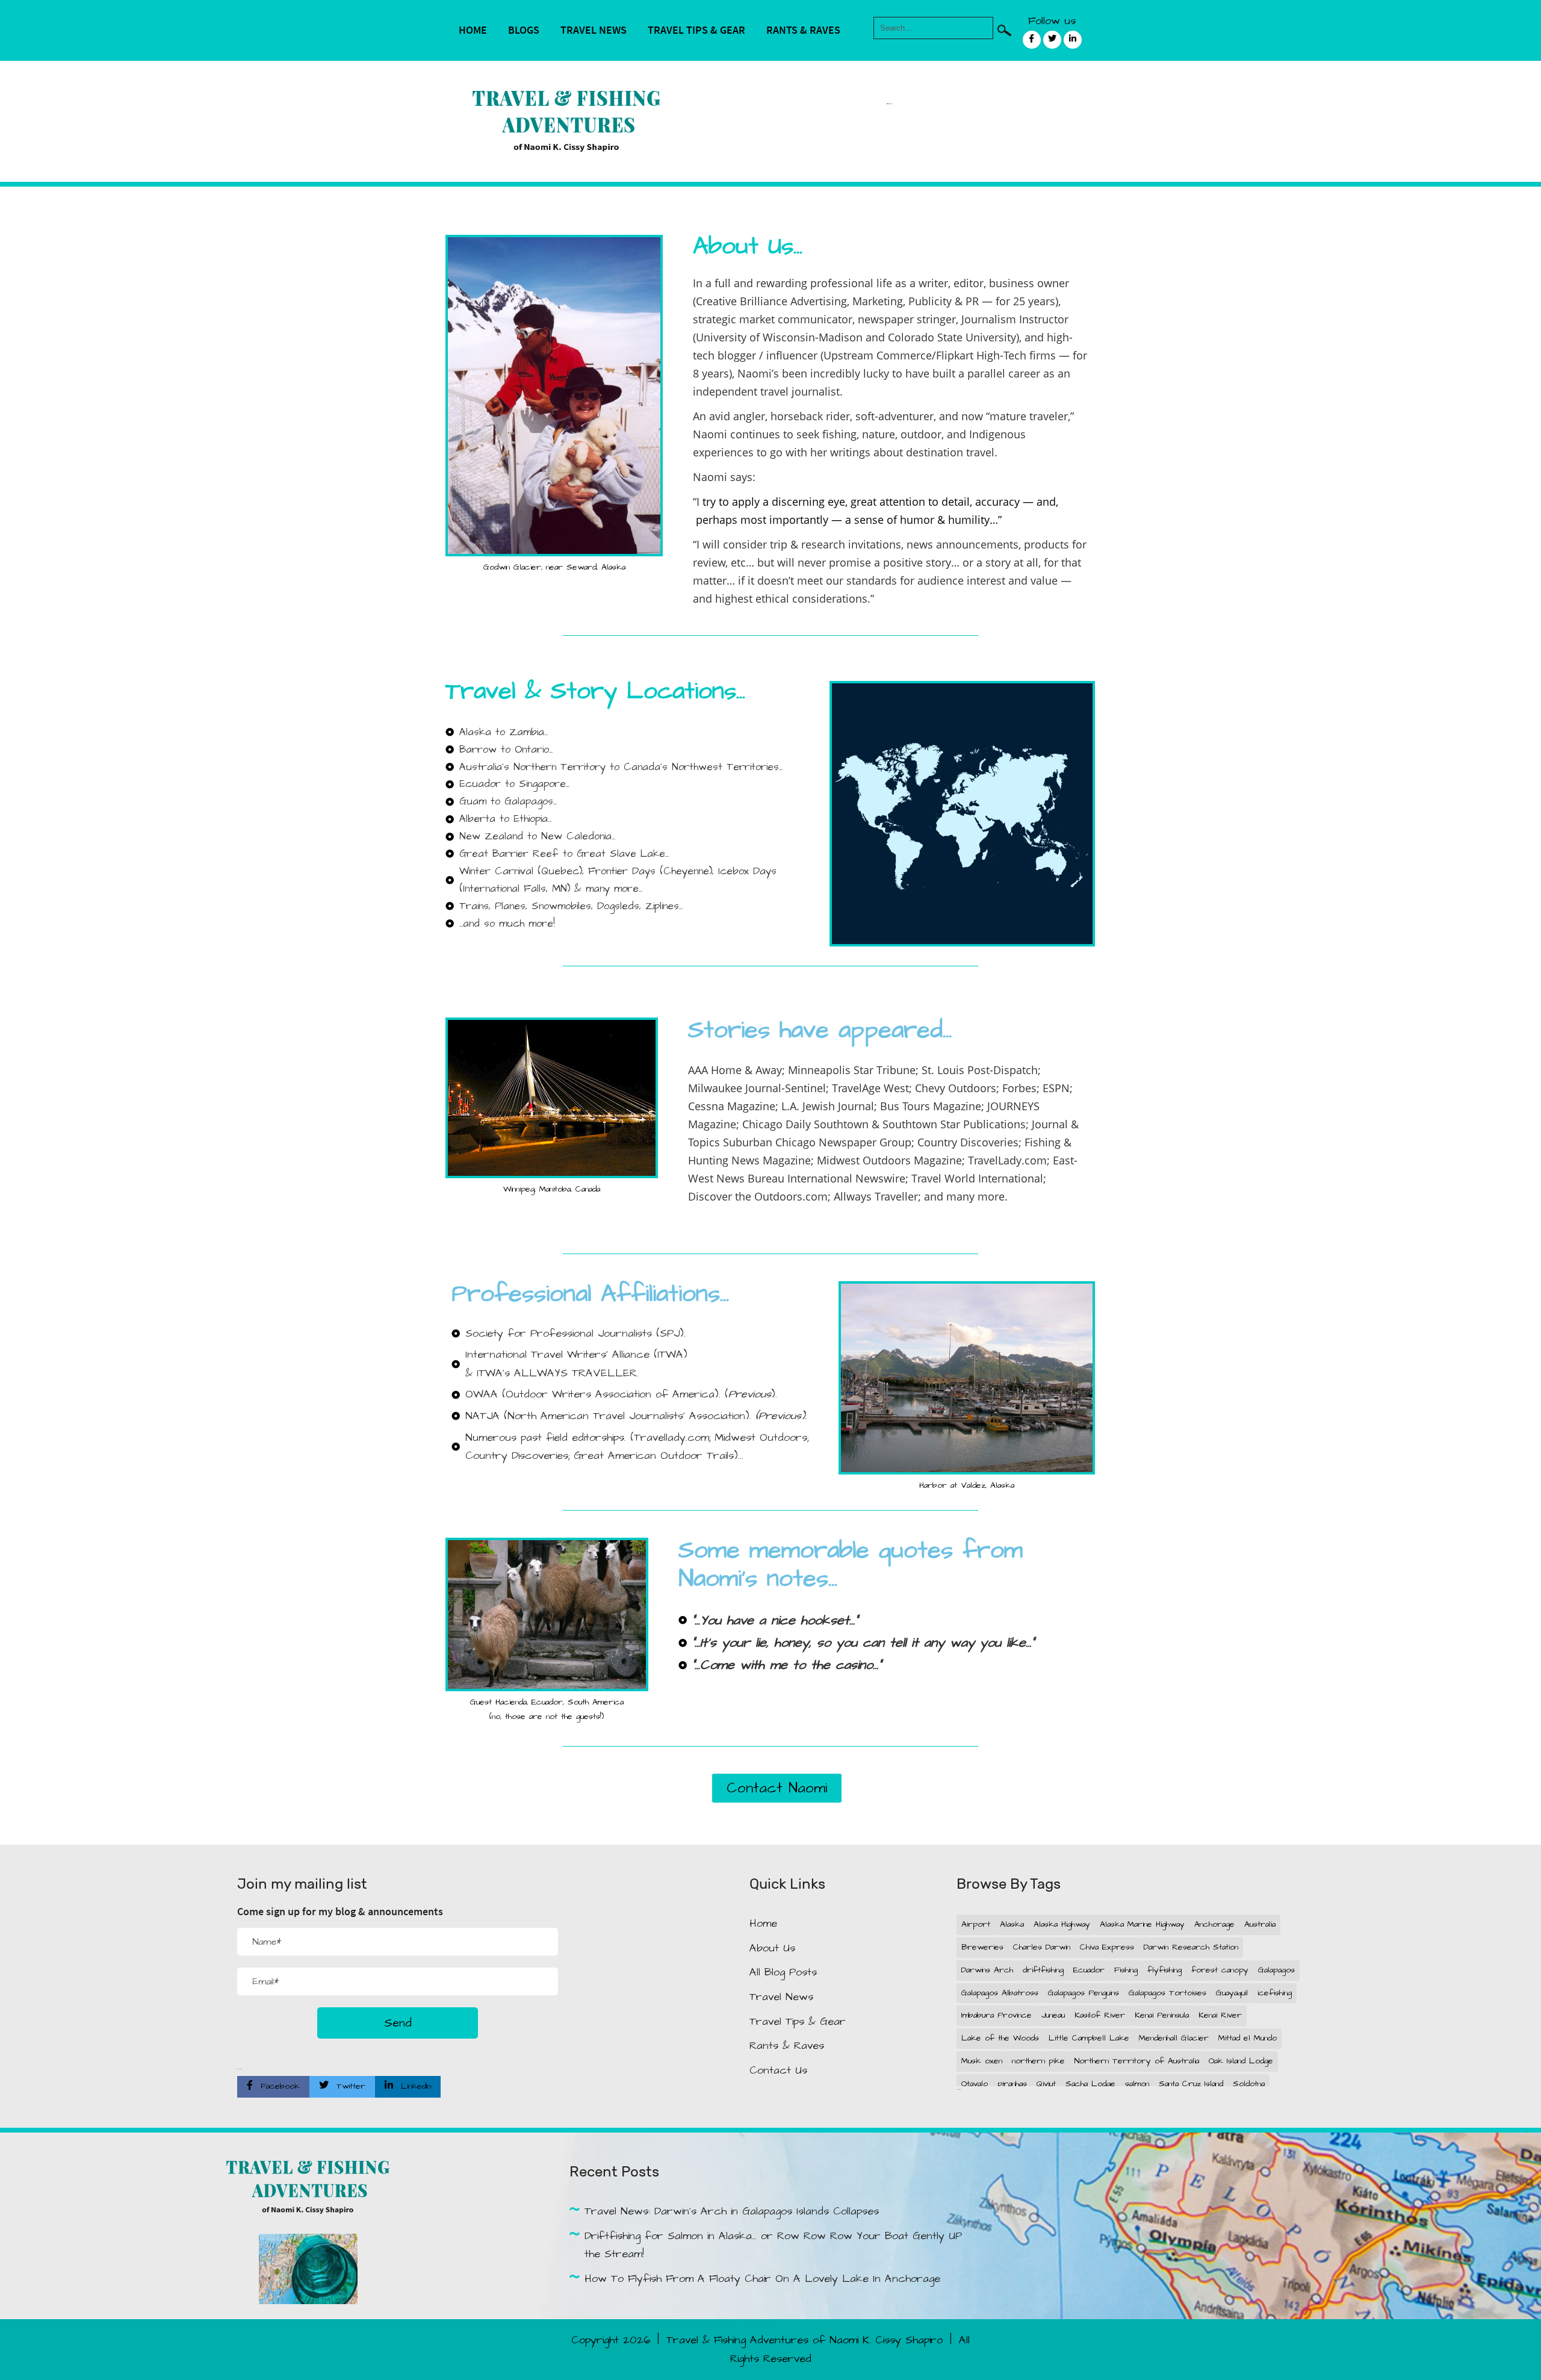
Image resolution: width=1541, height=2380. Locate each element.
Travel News (594, 30)
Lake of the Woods (1000, 2038)
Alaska (1012, 1924)
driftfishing (1043, 1970)
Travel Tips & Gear (696, 30)
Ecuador (1089, 1970)
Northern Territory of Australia (1137, 2061)
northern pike (1038, 2061)
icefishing (1275, 1993)
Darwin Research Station (1191, 1947)
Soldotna (1249, 2084)
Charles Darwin (1042, 1947)
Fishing (1126, 1970)
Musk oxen (982, 2061)
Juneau (1053, 2015)
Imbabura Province (997, 2015)
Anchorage (1214, 1924)
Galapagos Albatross (1000, 1993)
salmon (1137, 2084)
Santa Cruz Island (1191, 2084)
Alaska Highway (1062, 1924)
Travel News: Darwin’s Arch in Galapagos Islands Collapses (732, 2211)
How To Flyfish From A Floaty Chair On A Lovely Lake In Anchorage (762, 2279)
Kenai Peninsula (1162, 2015)
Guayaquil (1232, 1993)
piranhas (1012, 2084)
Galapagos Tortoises (1167, 1993)
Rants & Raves (803, 30)
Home (473, 30)
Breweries (982, 1947)
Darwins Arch (987, 1970)
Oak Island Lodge (1241, 2061)
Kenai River (1220, 2015)
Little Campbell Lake (1089, 2038)
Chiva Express (1107, 1947)
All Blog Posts (783, 1972)
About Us (772, 1948)
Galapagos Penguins (1084, 1993)
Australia (1260, 1924)
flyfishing (1164, 1970)
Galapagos (1276, 1970)
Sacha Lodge (1090, 2084)
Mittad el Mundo (1248, 2038)
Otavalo (975, 2084)
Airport (976, 1924)
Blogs (524, 30)
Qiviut (1046, 2084)
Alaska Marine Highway (1142, 1924)
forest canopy (1220, 1970)
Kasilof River (1100, 2015)
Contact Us (778, 2070)
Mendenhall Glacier (1174, 2038)
